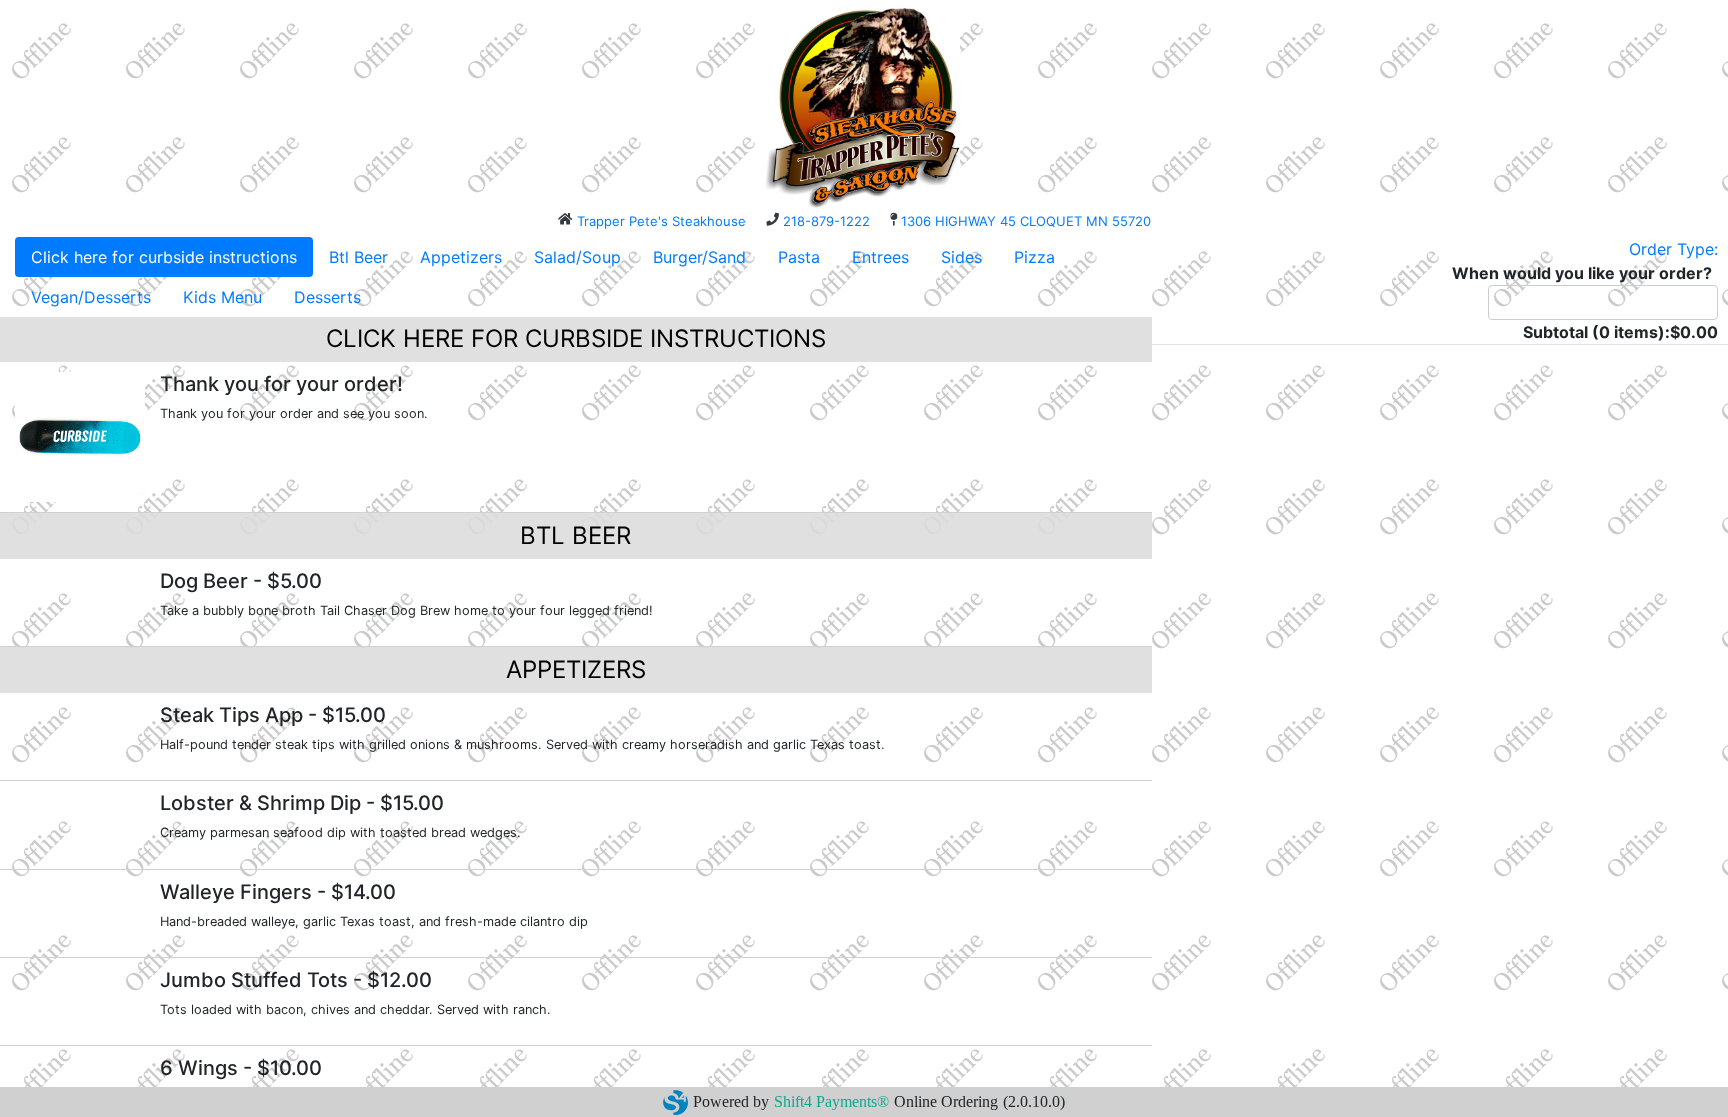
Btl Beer (358, 257)
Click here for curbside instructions (164, 257)
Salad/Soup (577, 257)
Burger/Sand (699, 257)
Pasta (799, 257)
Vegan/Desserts (91, 297)
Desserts (327, 297)
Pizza (1034, 257)
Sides (961, 257)
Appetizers (461, 257)
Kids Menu (222, 297)
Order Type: (1673, 249)
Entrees (880, 257)
